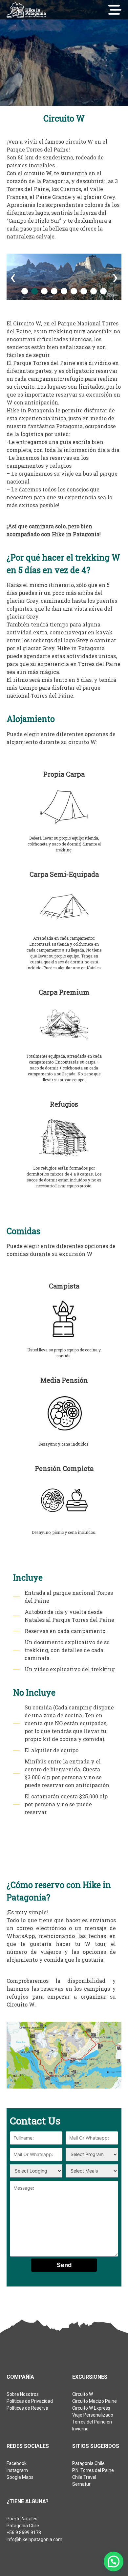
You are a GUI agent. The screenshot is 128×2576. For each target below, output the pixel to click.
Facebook (17, 2463)
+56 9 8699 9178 (24, 2533)
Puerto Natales (22, 2519)
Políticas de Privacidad (30, 2401)
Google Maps (20, 2477)
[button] (25, 291)
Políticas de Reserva (27, 2408)
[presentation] (13, 277)
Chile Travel (84, 2477)
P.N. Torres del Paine (93, 2470)
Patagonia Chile (88, 2463)
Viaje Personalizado (93, 2415)
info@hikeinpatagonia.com (34, 2539)
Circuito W (83, 2394)
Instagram (17, 2470)
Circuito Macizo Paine (95, 2401)
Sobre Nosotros (23, 2394)
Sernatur (81, 2484)
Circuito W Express (91, 2408)
